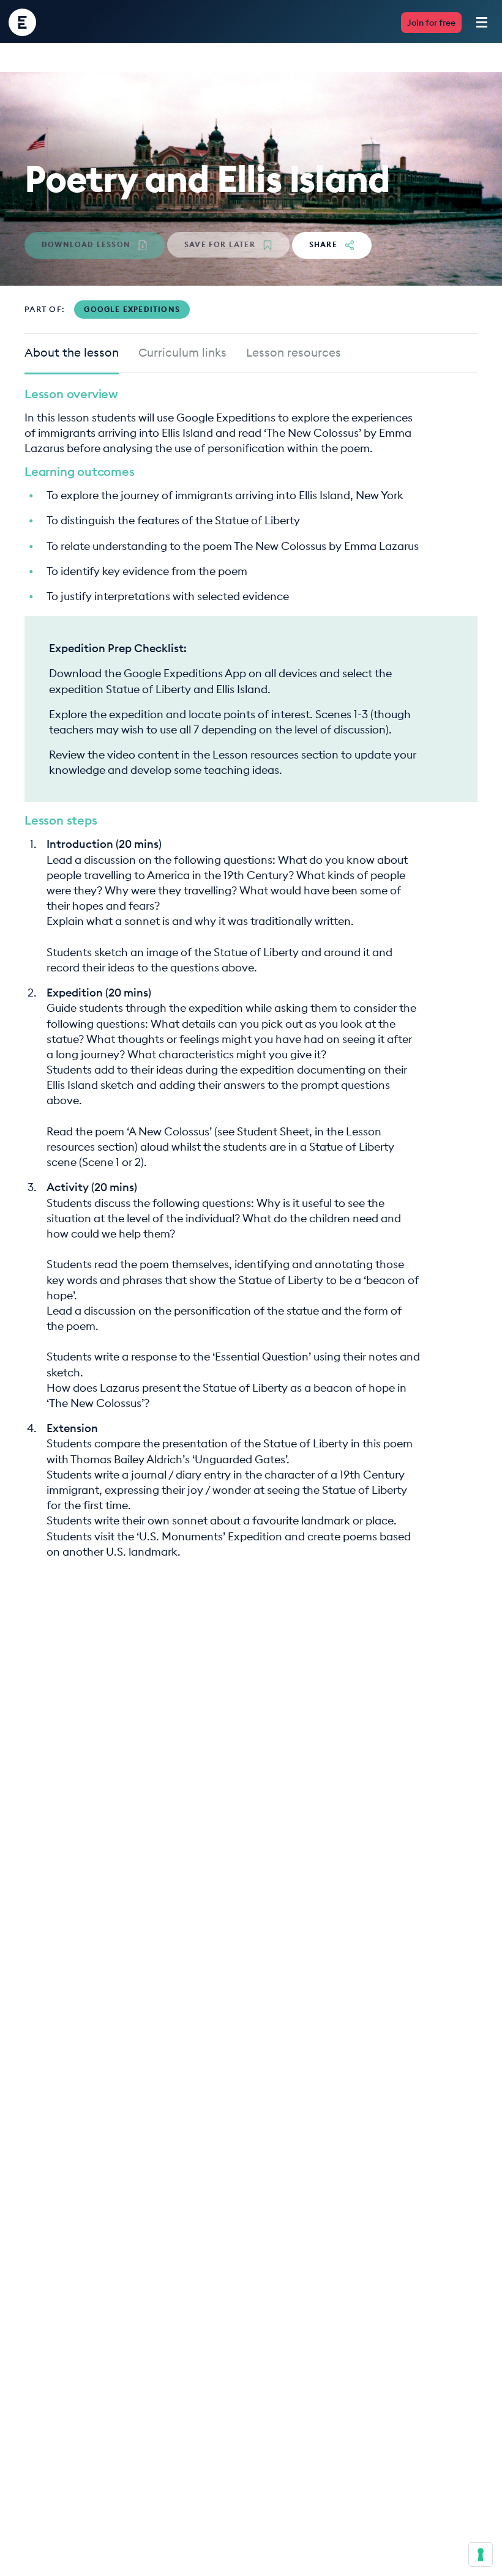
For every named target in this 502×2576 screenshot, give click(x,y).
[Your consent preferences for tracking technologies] (481, 2555)
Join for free (431, 23)
